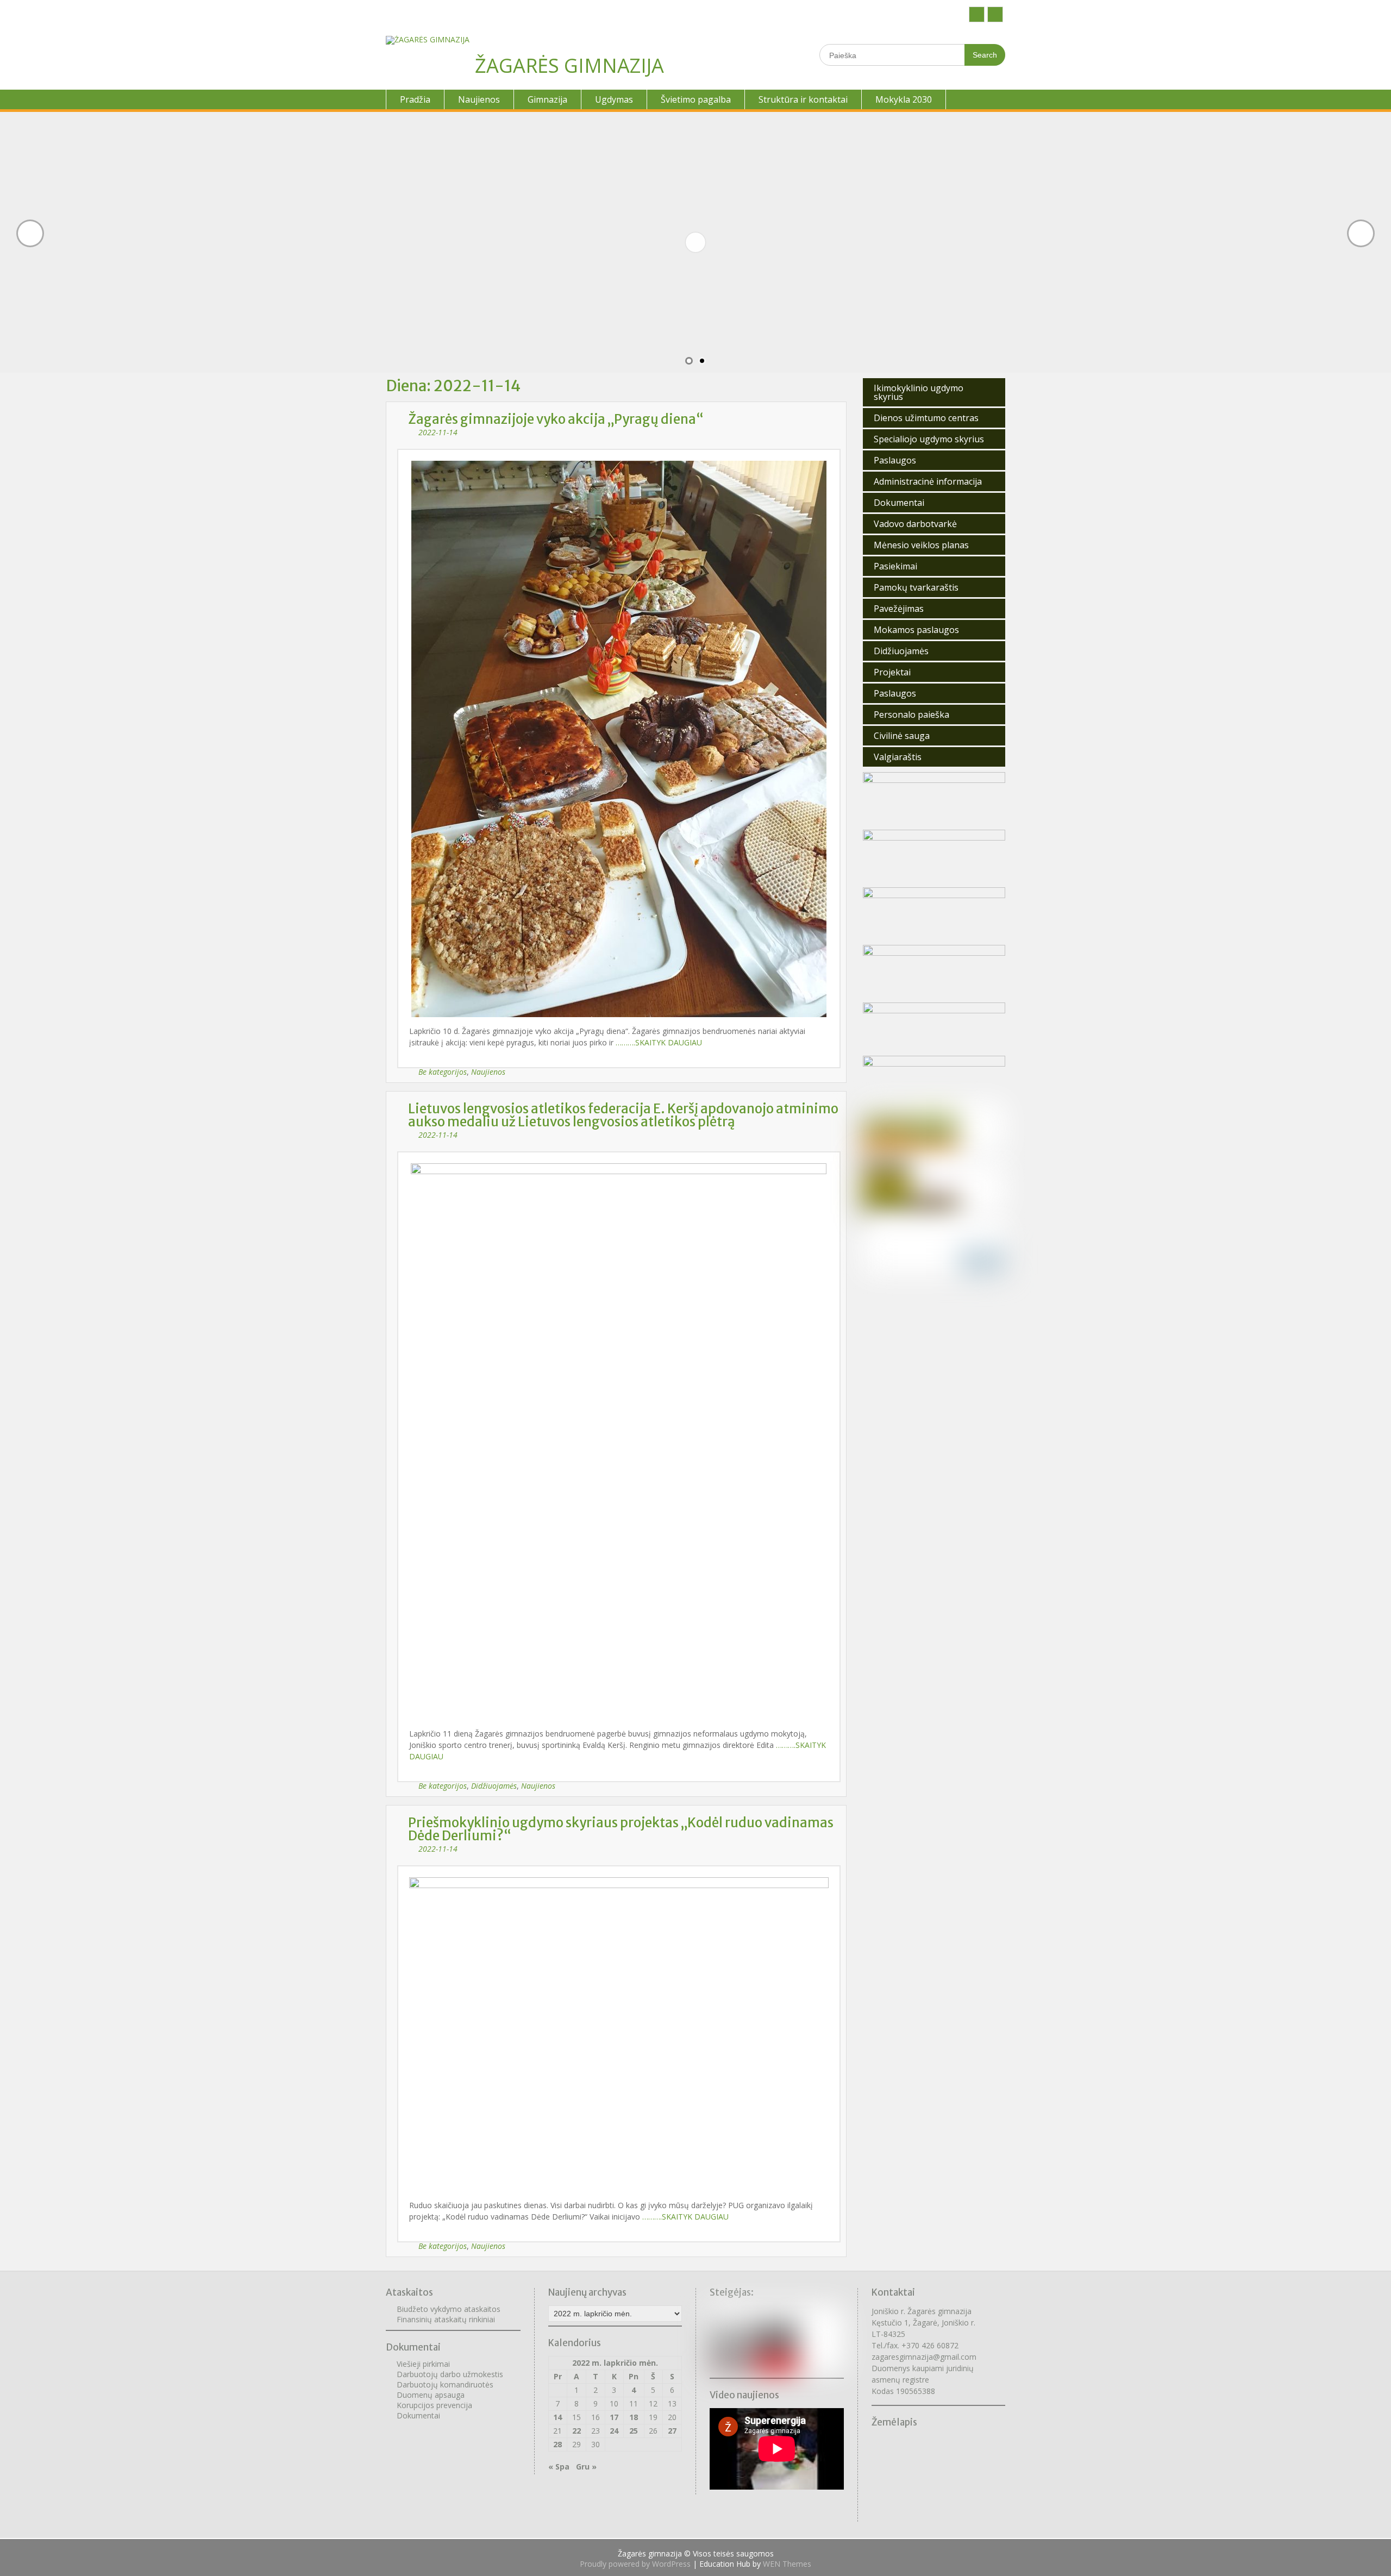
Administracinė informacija (928, 481)
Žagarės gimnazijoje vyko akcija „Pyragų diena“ (556, 419)
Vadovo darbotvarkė (915, 524)
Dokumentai (899, 503)
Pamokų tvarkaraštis (916, 587)
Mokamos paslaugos (916, 630)
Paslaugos (895, 460)
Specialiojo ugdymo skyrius (929, 439)
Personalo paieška (911, 714)
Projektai (892, 672)
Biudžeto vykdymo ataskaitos (449, 2309)
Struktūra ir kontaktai (803, 99)
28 (557, 2444)
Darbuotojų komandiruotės (445, 2384)
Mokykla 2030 (904, 99)
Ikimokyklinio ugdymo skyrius (919, 392)
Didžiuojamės (494, 1786)
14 (557, 2417)
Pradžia (415, 99)
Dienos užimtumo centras (926, 418)
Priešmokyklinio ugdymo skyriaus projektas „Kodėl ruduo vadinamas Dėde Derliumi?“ (621, 1829)
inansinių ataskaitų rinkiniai (448, 2319)
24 (614, 2431)
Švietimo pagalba (696, 99)
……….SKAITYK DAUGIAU (659, 1042)
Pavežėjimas (899, 609)
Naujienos (479, 99)
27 (672, 2431)
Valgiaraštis (898, 757)
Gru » (586, 2467)
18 (634, 2417)
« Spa (559, 2467)
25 (634, 2431)
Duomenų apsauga (431, 2395)
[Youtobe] (995, 14)
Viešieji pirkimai (423, 2364)
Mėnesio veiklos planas (921, 545)
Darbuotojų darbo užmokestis (450, 2374)
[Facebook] (977, 14)
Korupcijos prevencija (434, 2405)
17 (614, 2417)
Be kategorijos (443, 1072)
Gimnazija (547, 99)
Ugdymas (614, 99)
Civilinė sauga (902, 736)
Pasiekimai (895, 566)
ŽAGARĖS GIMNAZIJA (569, 65)
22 (577, 2431)
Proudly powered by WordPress (635, 2564)
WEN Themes (787, 2564)
